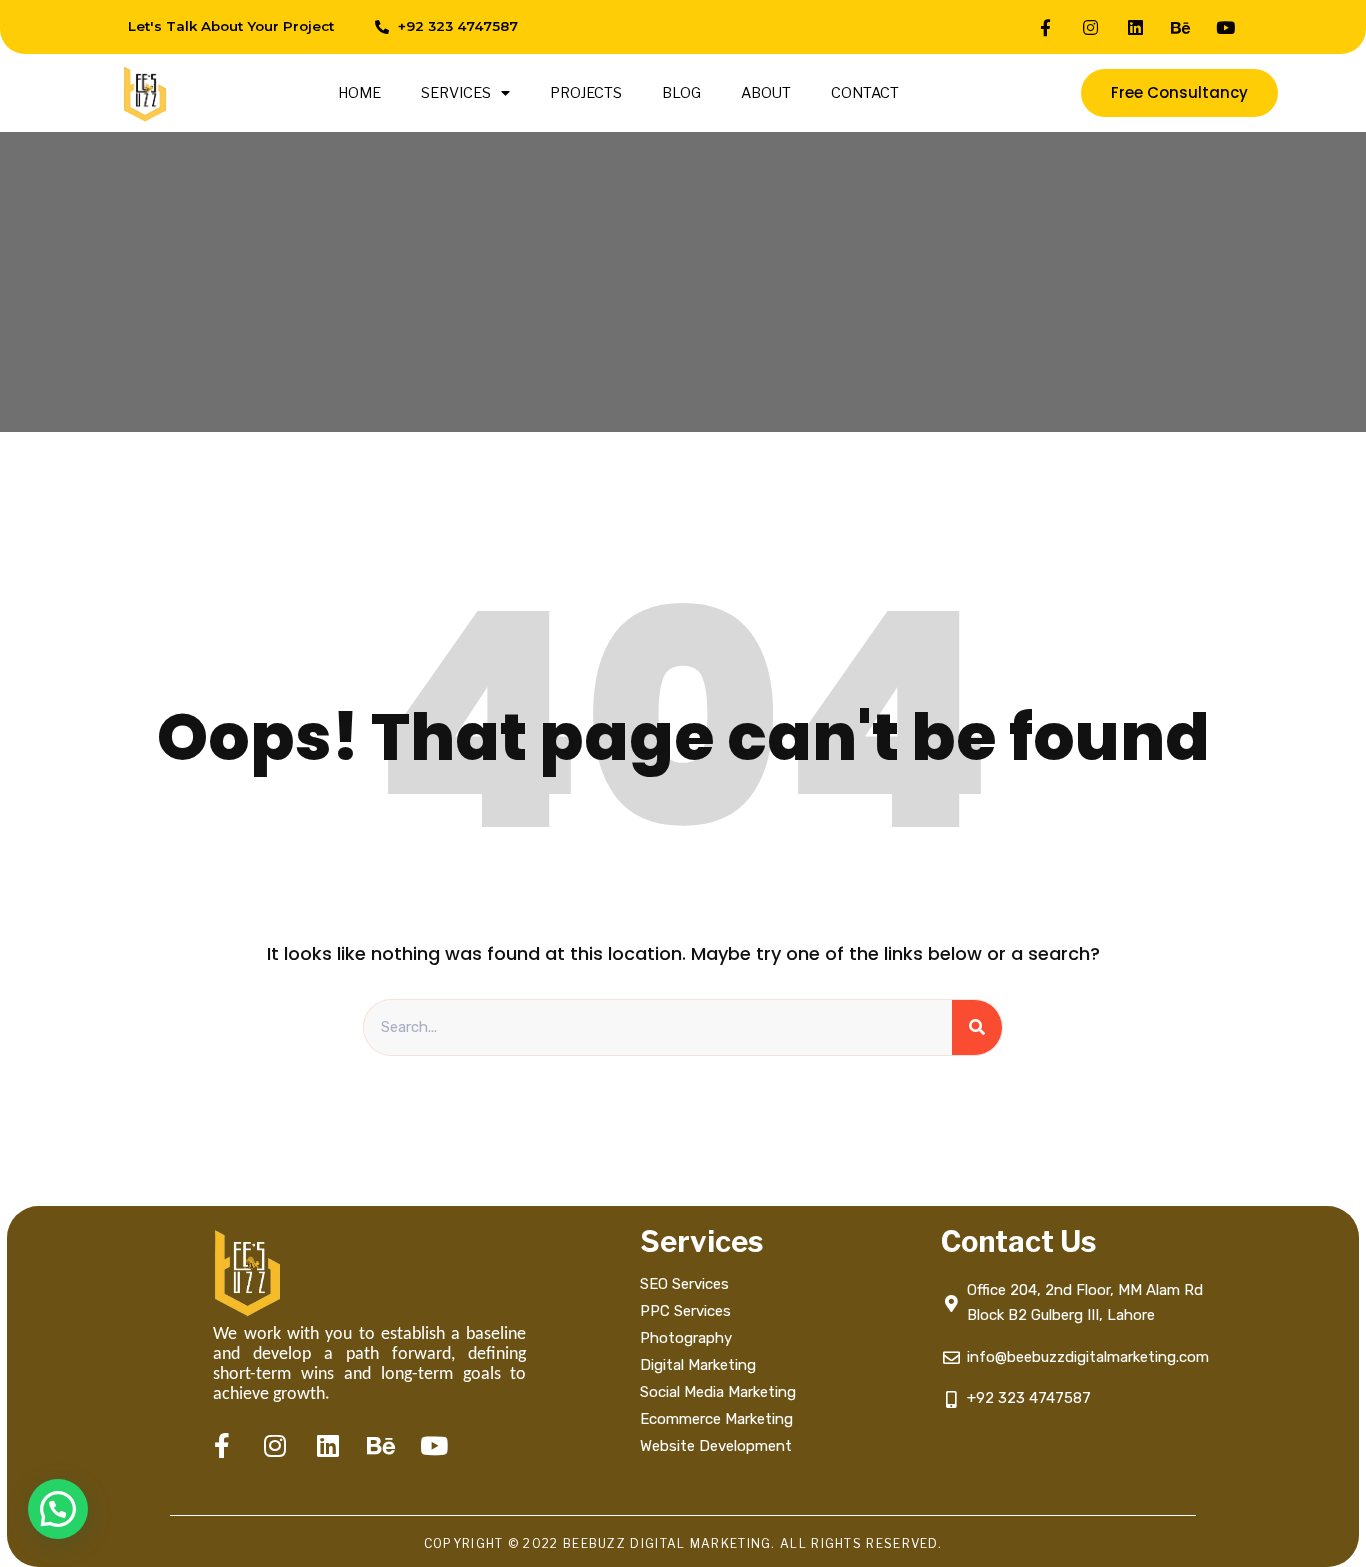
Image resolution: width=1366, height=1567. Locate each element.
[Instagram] (1091, 27)
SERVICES (456, 93)
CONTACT (865, 93)
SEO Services (684, 1284)
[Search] (977, 1028)
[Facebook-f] (1046, 27)
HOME (359, 93)
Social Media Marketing (720, 1392)
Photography (686, 1338)
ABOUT (766, 93)
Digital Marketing (698, 1365)
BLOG (681, 93)
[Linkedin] (1136, 27)
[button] (58, 1509)
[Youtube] (1226, 27)
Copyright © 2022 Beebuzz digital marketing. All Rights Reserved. (683, 1543)
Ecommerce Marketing (716, 1419)
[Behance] (1181, 27)
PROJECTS (586, 93)
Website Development (716, 1446)
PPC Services (685, 1311)
